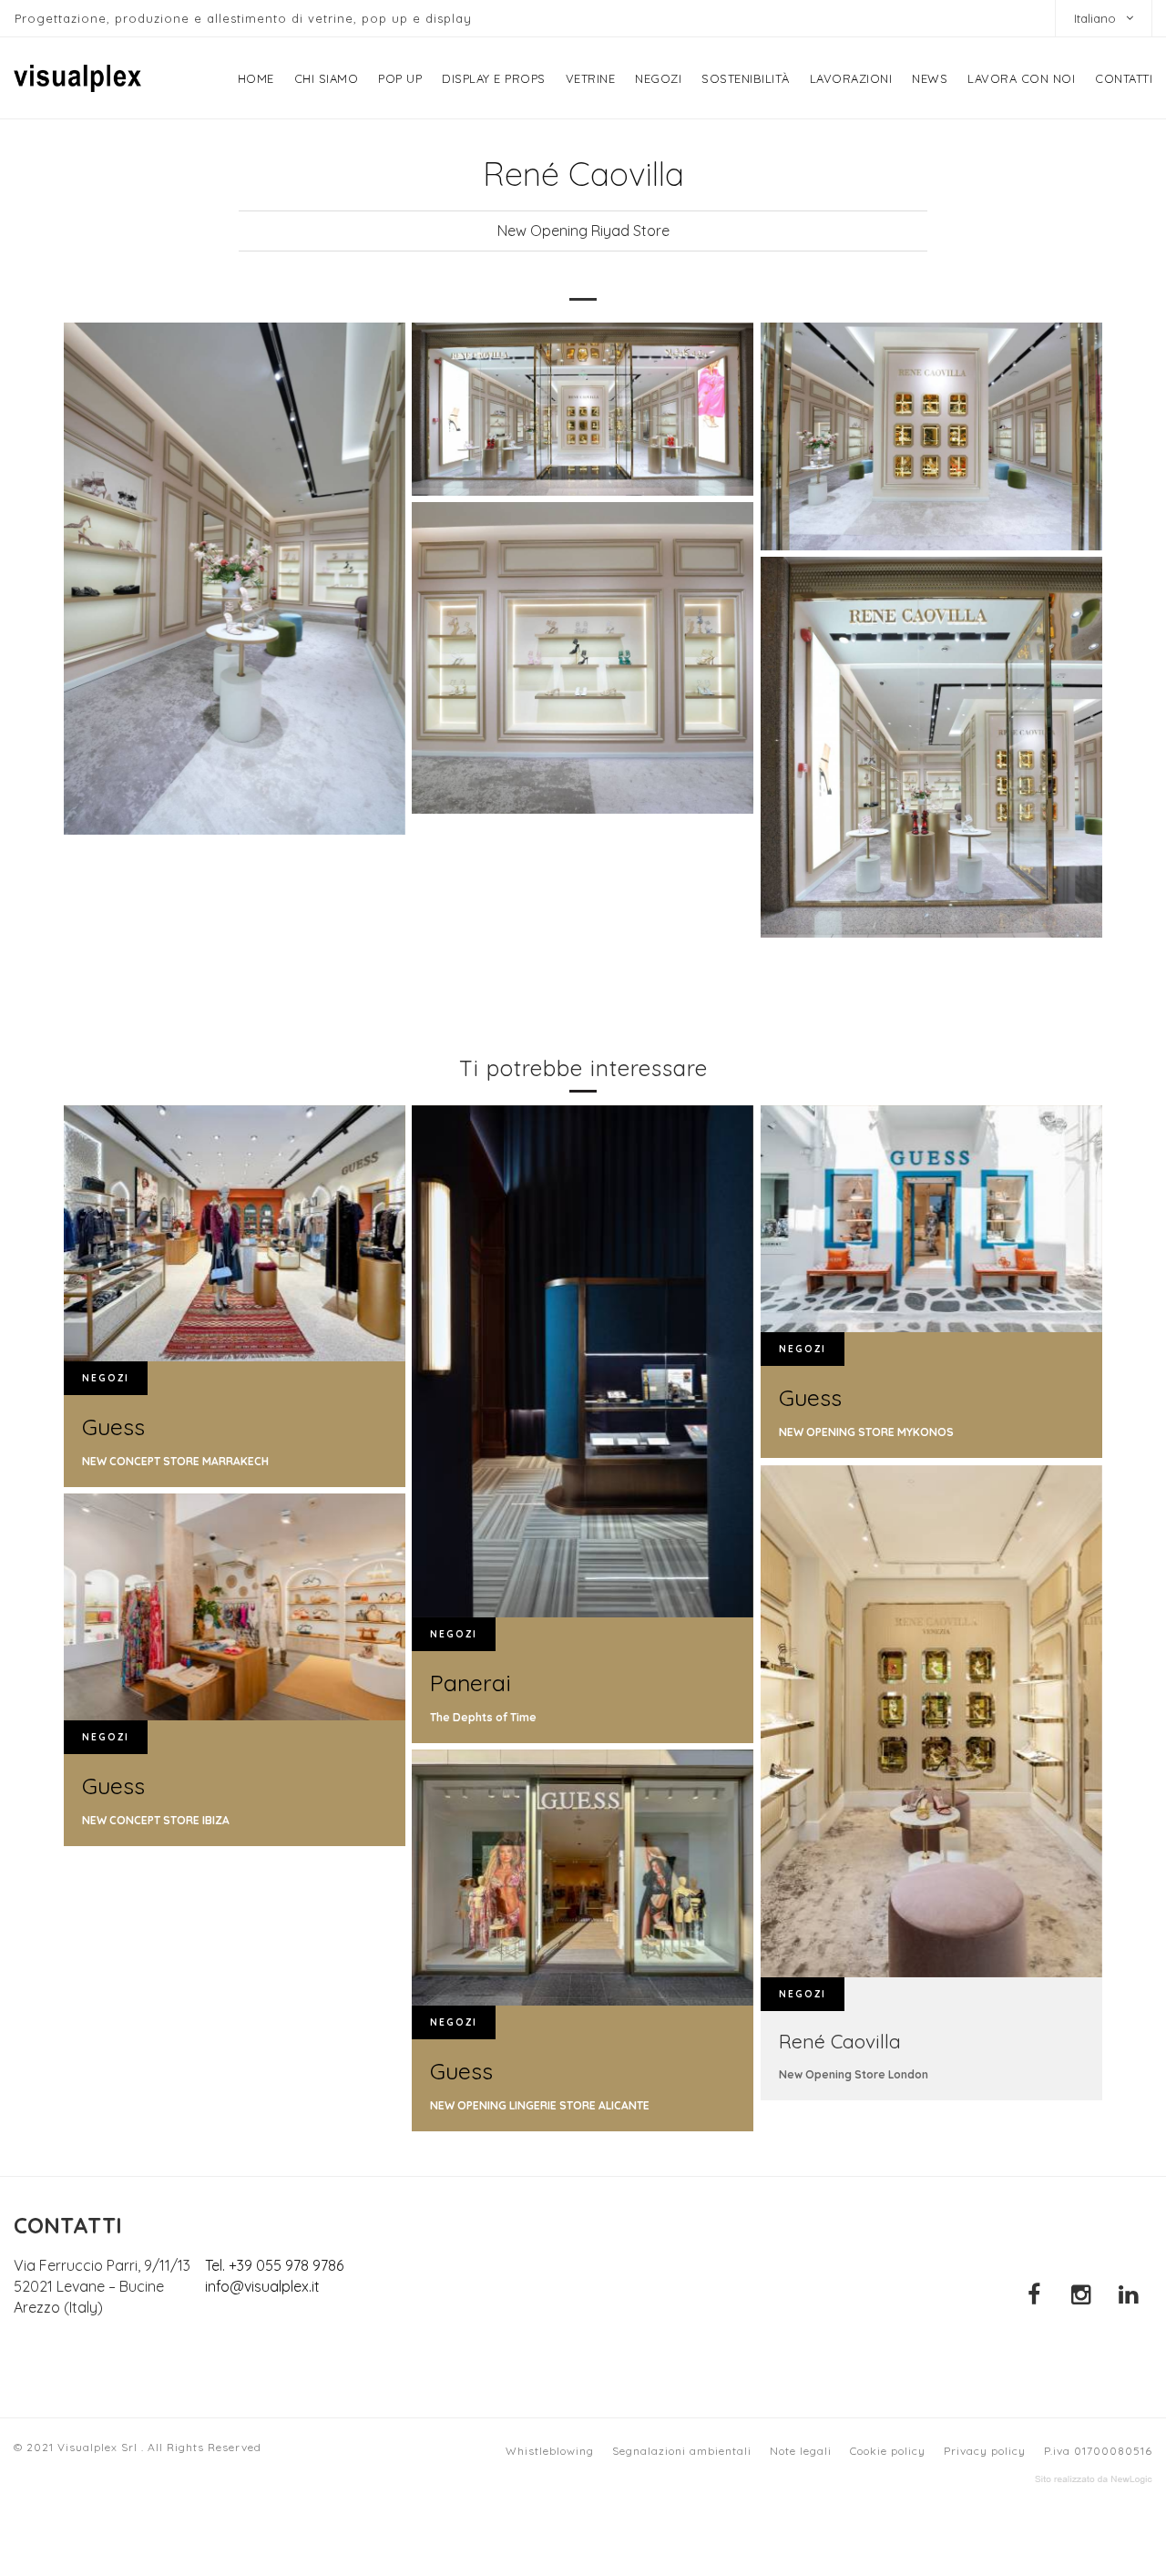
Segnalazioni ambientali (682, 2451)
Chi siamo (327, 78)
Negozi (658, 78)
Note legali (801, 2451)
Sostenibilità (746, 78)
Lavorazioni (851, 78)
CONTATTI (1124, 78)
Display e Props (494, 78)
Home (256, 78)
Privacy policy (985, 2451)
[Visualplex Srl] (77, 78)
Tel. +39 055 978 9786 (274, 2265)
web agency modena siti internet (1094, 2479)
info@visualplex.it (262, 2286)
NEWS (930, 78)
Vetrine (591, 78)
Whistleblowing (550, 2451)
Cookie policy (888, 2451)
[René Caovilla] (235, 579)
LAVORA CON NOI (1021, 78)
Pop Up (400, 78)
